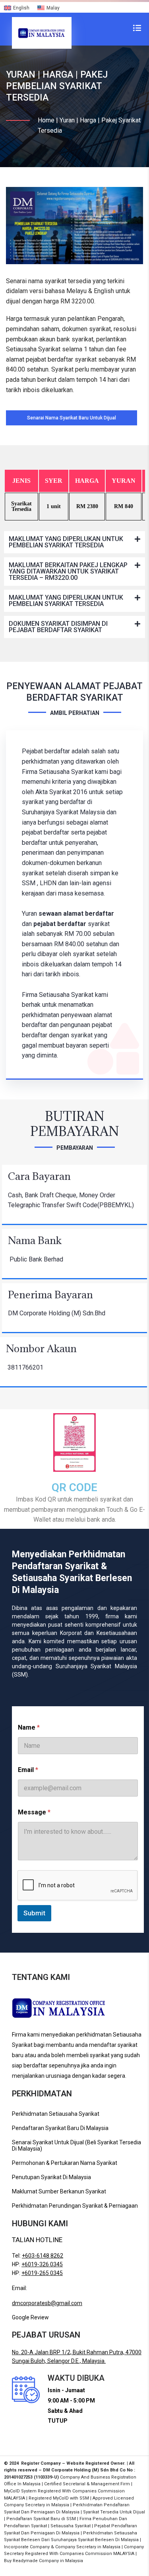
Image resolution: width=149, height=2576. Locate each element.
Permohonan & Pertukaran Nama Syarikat (65, 2163)
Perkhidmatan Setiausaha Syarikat (56, 2114)
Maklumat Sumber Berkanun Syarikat (59, 2191)
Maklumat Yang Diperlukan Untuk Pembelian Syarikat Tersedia (66, 542)
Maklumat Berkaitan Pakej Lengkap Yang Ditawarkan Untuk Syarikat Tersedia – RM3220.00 (68, 571)
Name (29, 1727)
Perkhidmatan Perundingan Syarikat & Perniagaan (75, 2206)
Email (28, 1770)
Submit (34, 1913)
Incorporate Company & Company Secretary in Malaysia (62, 2547)
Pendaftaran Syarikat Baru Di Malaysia (60, 2128)
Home (46, 120)
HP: (37, 2264)
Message (34, 1812)
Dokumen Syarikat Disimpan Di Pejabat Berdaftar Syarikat (58, 627)
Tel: (38, 2256)
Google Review (30, 2317)
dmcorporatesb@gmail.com (47, 2303)
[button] (74, 542)
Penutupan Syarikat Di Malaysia (51, 2177)
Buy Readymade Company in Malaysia (44, 2561)
